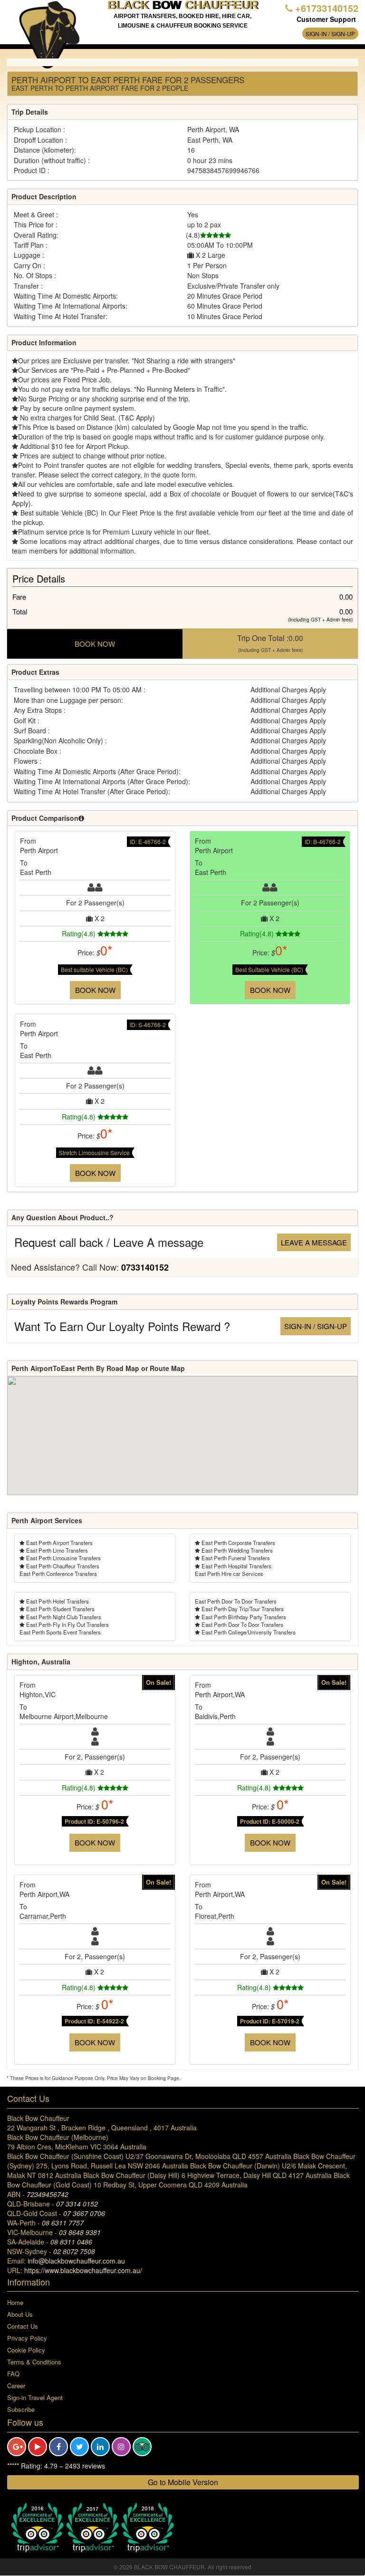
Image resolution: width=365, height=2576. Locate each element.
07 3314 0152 (77, 2204)
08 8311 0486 (71, 2242)
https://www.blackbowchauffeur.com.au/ (83, 2270)
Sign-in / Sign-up (330, 34)
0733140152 (145, 1267)
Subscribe (21, 2409)
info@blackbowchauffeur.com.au (76, 2261)
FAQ (13, 2374)
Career (16, 2386)
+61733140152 (327, 8)
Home (15, 2302)
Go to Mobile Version (183, 2482)
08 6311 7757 (63, 2223)
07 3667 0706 (84, 2213)
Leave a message (314, 1242)
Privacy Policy (27, 2338)
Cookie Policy (26, 2350)
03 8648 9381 (80, 2232)
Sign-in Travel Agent (35, 2397)
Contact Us (23, 2326)
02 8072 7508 (74, 2251)
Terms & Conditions (34, 2362)
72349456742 (48, 2194)
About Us (20, 2314)
